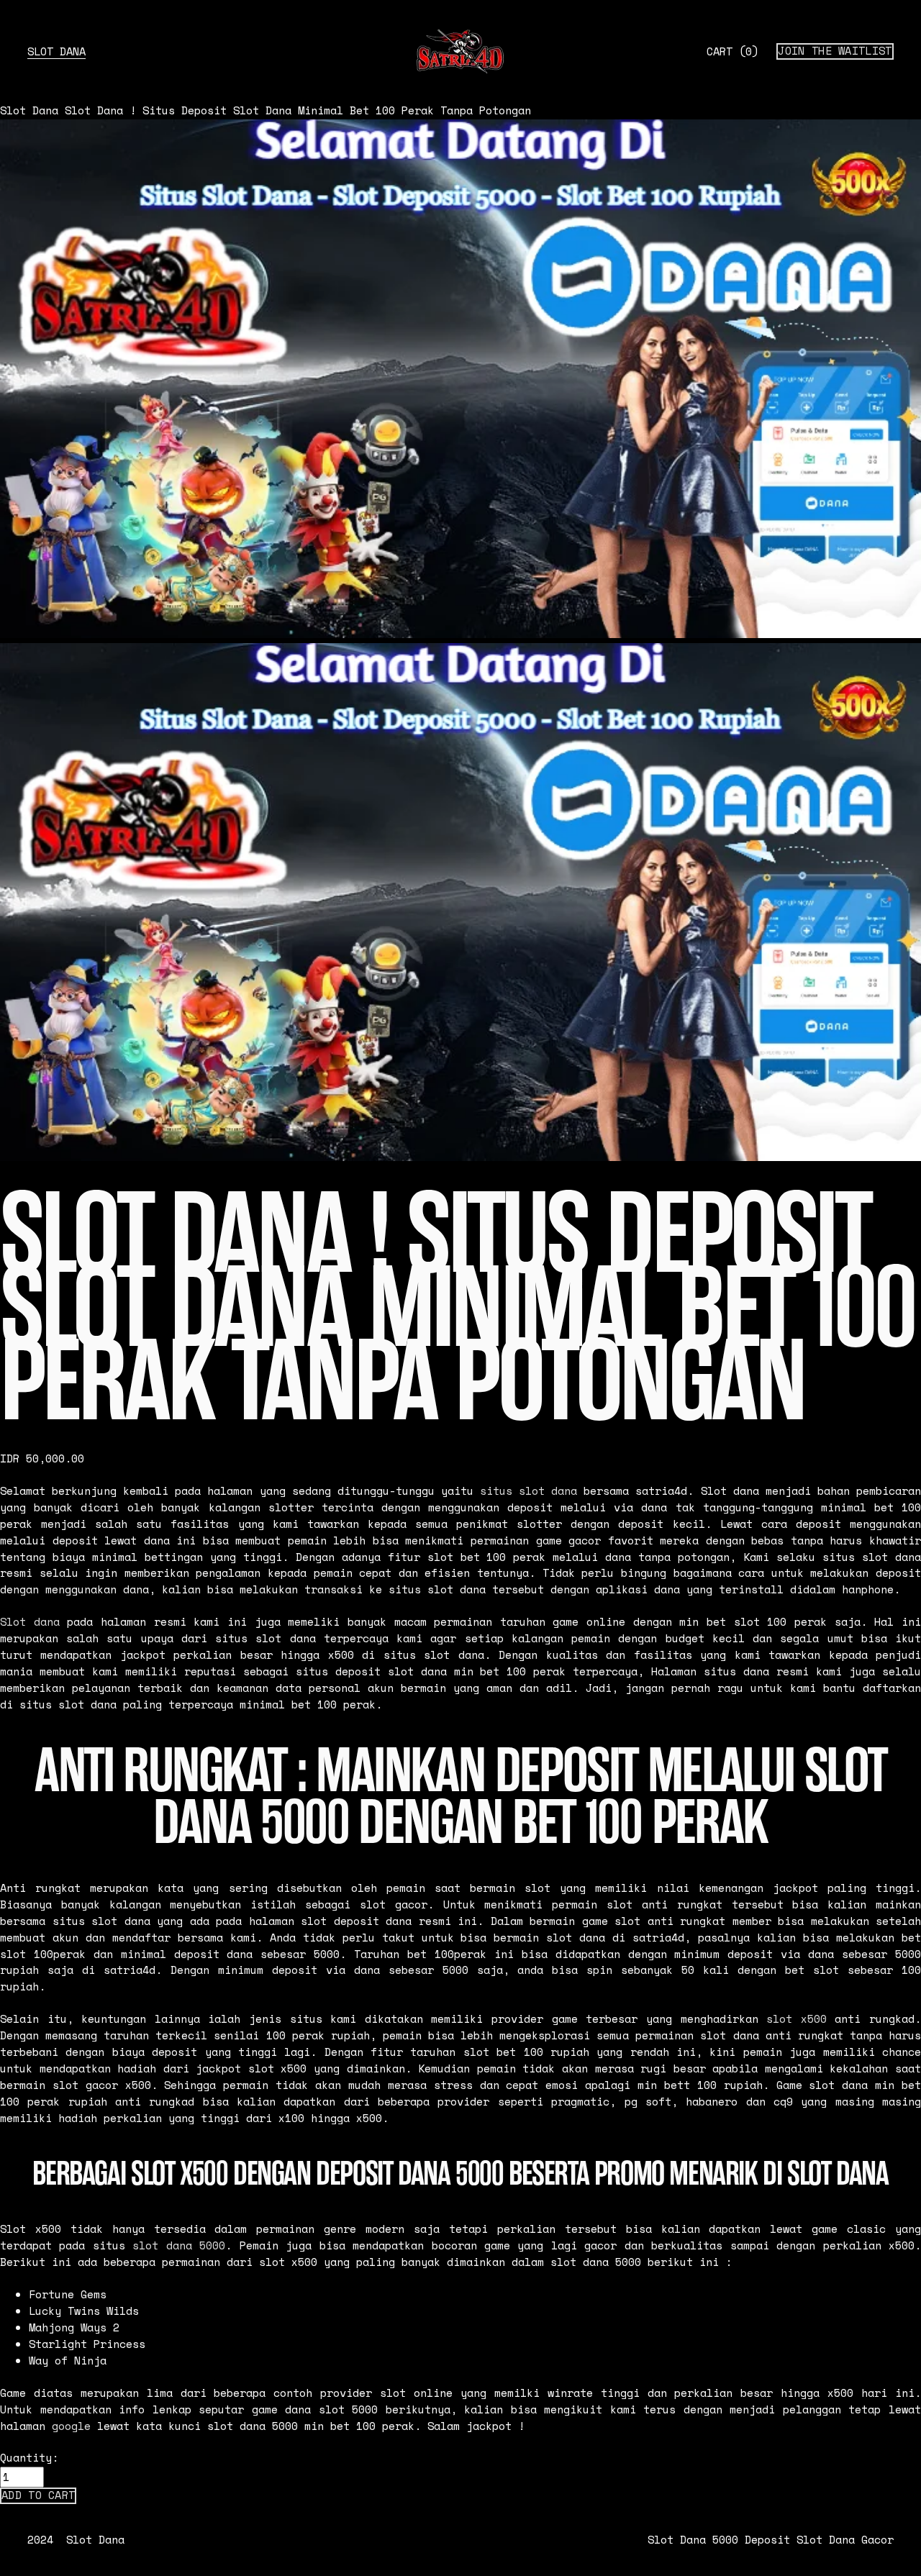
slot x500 (797, 2019)
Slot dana (30, 1622)
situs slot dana (528, 1491)
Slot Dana (56, 51)
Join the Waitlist (835, 51)
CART (732, 51)
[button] (38, 2495)
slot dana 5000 (179, 2245)
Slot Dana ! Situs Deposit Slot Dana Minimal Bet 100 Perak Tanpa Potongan (298, 110)
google (71, 2426)
